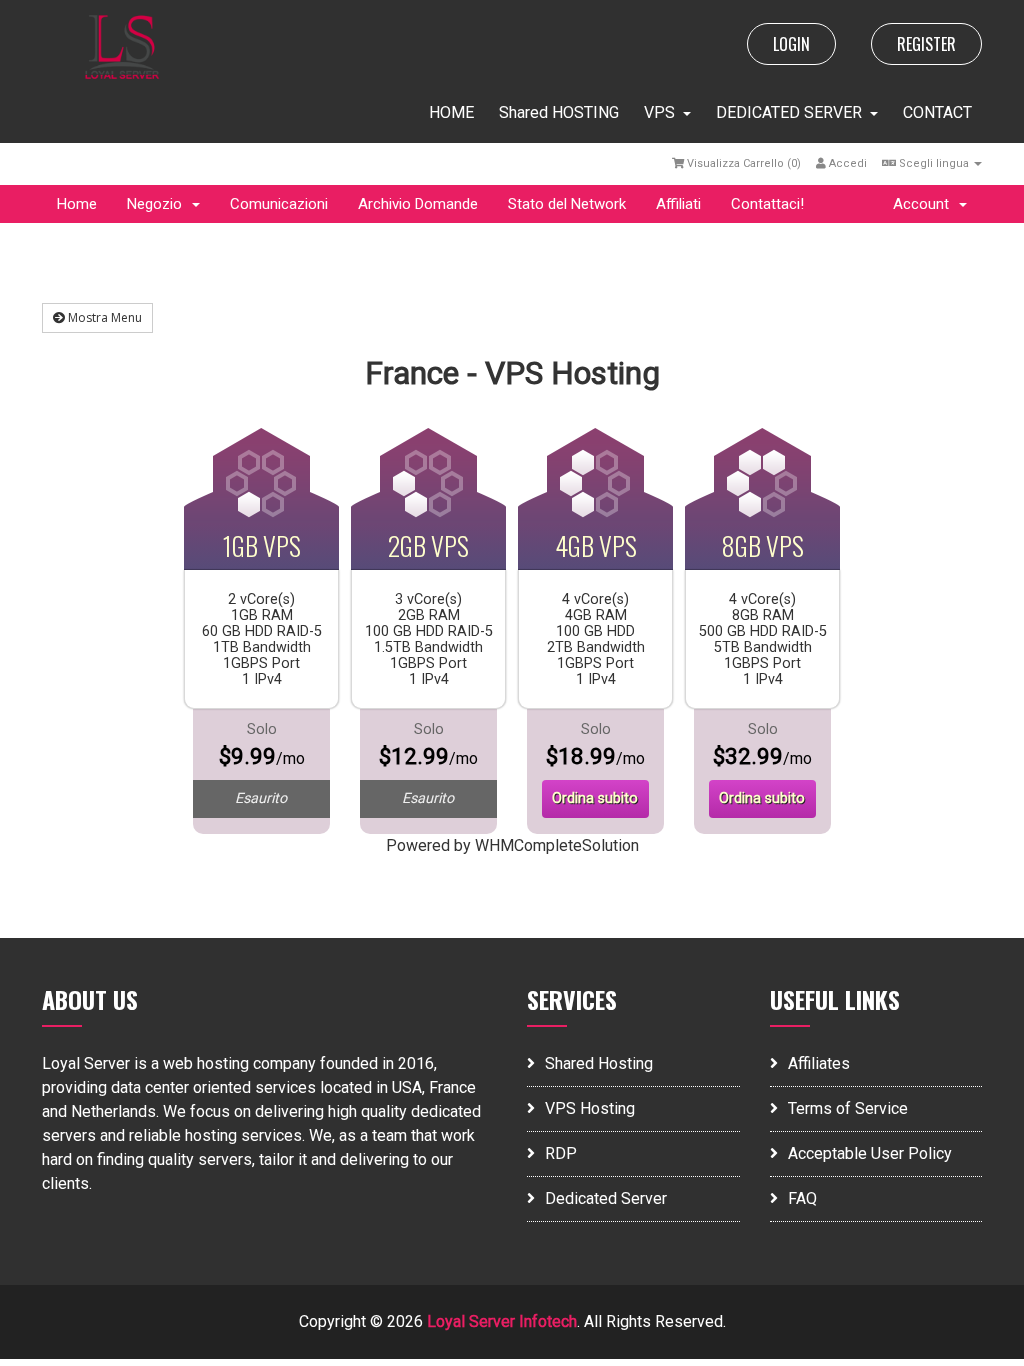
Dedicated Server (606, 1198)
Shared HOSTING (559, 112)
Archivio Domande (418, 204)
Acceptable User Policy (870, 1153)
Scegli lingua (934, 163)
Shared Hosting (599, 1063)
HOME (451, 112)
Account (925, 204)
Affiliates (819, 1063)
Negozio (158, 204)
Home (77, 204)
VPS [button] (659, 112)
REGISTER (926, 44)
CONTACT (937, 112)
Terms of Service (848, 1108)
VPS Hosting (590, 1108)
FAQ (802, 1198)
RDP (561, 1153)
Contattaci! (767, 204)
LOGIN (791, 44)
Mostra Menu (103, 317)
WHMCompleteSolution (557, 845)
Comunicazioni (279, 204)
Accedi (846, 163)
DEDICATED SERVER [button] (789, 112)
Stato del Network (567, 204)
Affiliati (678, 204)
